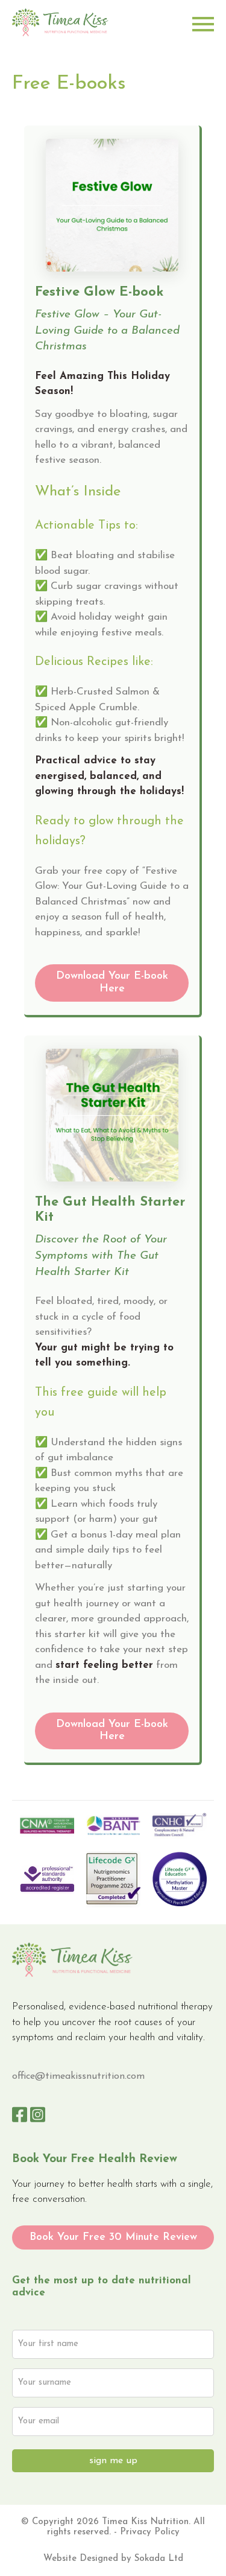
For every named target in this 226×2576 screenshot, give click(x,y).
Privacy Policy (150, 2532)
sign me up (113, 2461)
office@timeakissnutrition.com (78, 2076)
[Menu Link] (203, 24)
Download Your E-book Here (112, 983)
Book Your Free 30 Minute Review (113, 2237)
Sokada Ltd (159, 2559)
